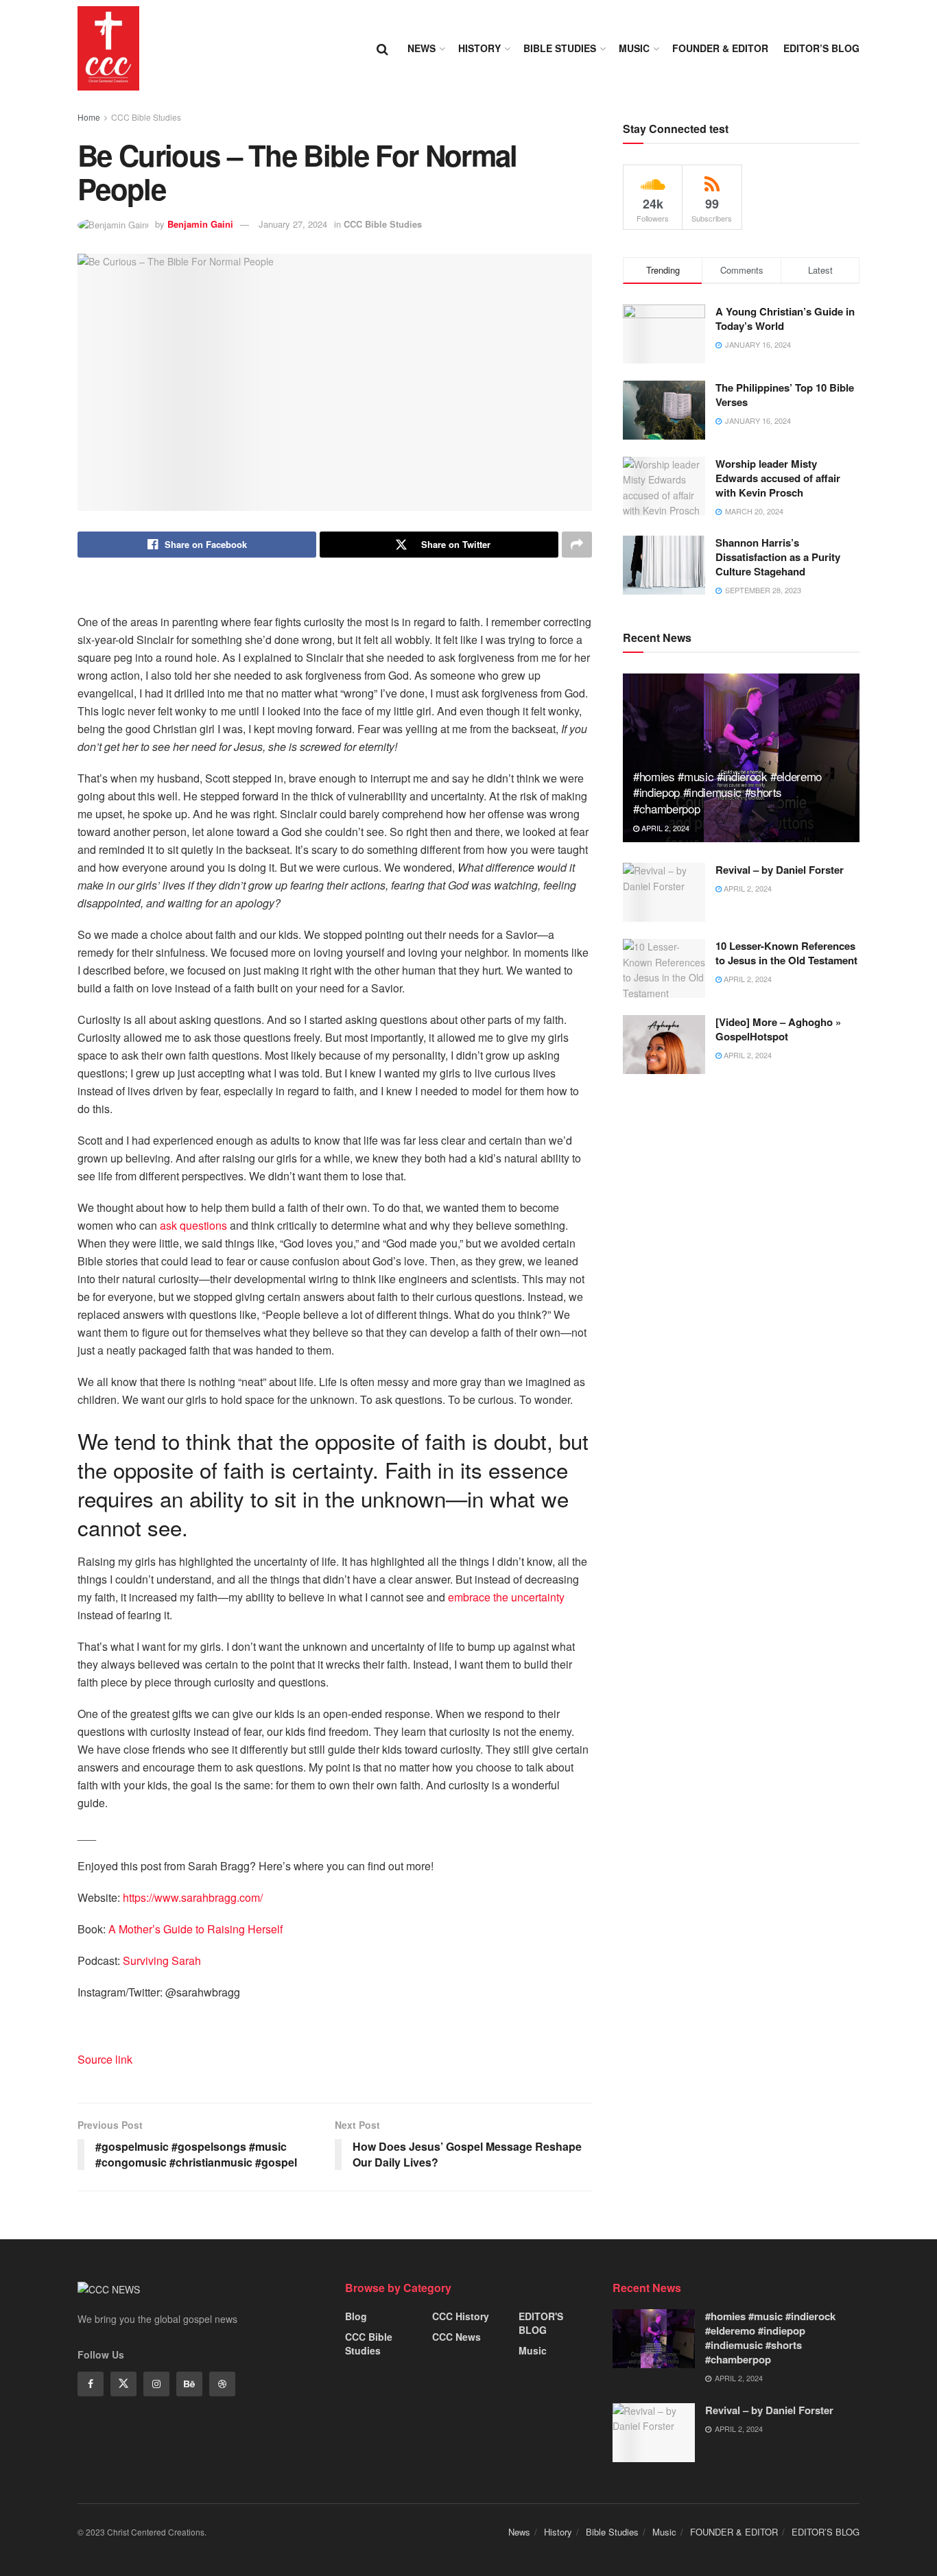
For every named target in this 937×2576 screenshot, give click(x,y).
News (422, 48)
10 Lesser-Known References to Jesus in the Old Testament (786, 953)
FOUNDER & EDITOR (720, 48)
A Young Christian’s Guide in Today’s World (785, 319)
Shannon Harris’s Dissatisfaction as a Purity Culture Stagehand (778, 557)
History (479, 48)
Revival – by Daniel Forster (780, 870)
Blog (356, 2316)
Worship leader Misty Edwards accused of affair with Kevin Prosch (778, 478)
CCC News (456, 2337)
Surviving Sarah (162, 1960)
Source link (105, 2059)
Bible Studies (560, 48)
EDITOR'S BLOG (541, 2323)
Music (634, 48)
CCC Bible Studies (146, 117)
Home (89, 117)
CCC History (461, 2316)
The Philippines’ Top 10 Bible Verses (785, 395)
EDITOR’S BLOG (821, 48)
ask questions (193, 1225)
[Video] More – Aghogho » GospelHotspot (778, 1029)
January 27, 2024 (293, 224)
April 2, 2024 (664, 828)
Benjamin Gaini (200, 224)
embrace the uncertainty (506, 1597)
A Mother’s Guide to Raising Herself (195, 1929)
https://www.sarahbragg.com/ (193, 1897)
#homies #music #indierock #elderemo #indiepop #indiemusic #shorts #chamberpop (727, 792)
